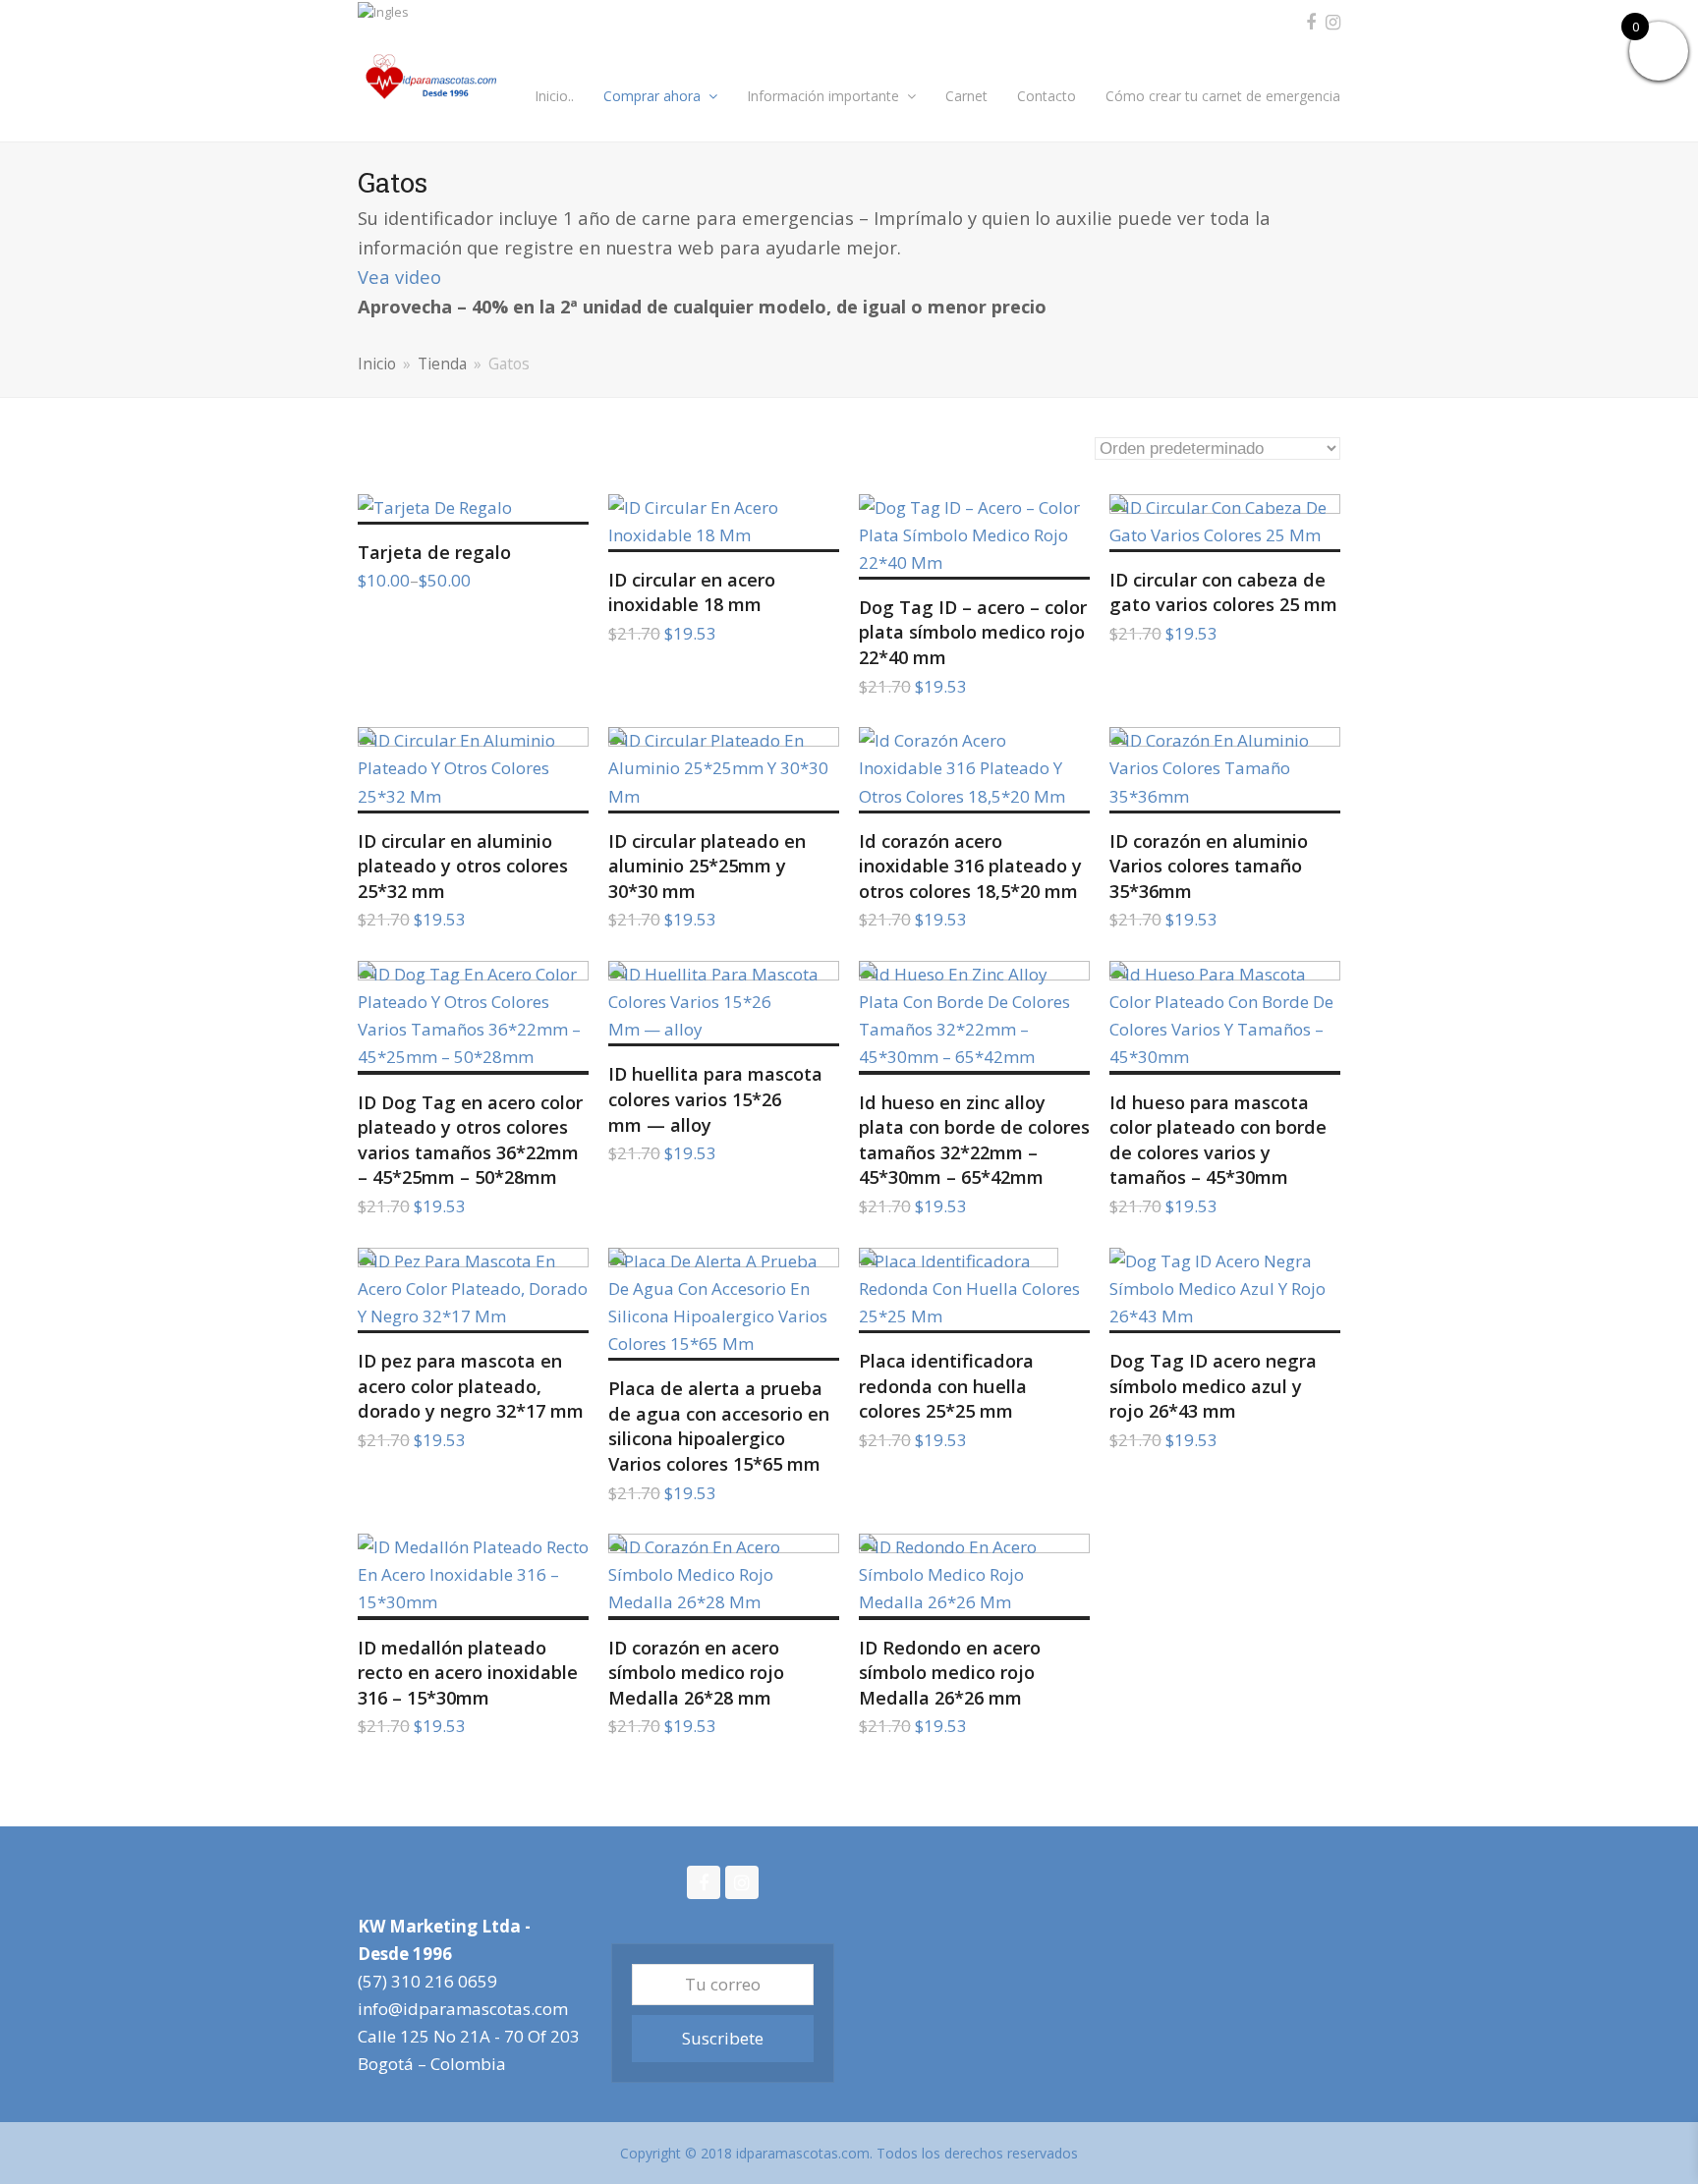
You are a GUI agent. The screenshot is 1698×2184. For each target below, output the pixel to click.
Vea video (399, 277)
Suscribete (723, 2038)
